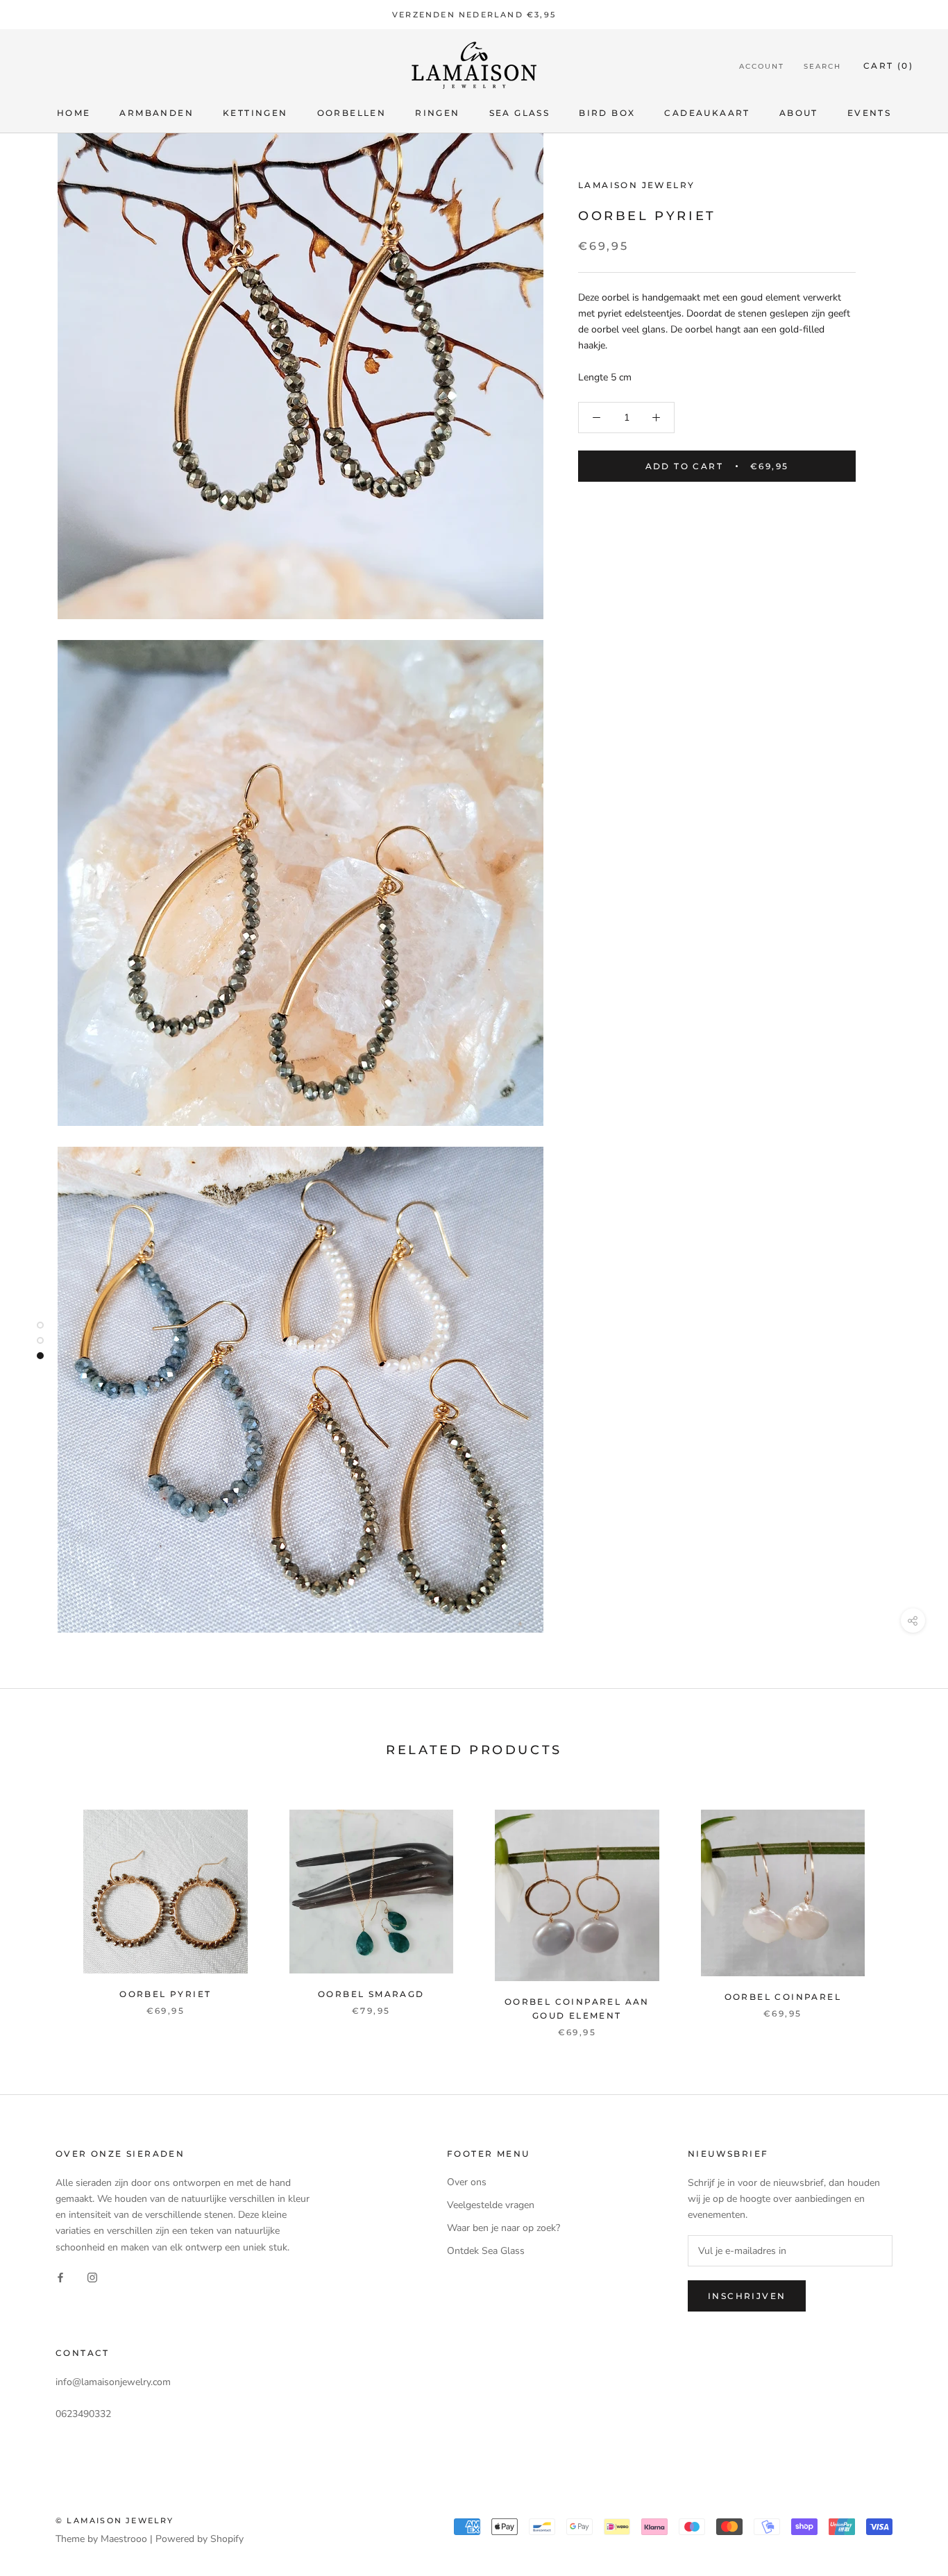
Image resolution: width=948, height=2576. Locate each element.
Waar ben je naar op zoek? (503, 2228)
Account (762, 66)
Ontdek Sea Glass (486, 2251)
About (799, 113)
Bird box (607, 113)
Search (822, 66)
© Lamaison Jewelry (115, 2520)
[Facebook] (60, 2277)
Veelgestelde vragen (491, 2205)
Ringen (437, 113)
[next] (905, 1909)
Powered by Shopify (200, 2539)
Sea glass (520, 113)
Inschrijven (747, 2296)
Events (869, 113)
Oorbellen (352, 113)
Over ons (467, 2182)
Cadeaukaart (707, 113)
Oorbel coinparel (783, 1997)
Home (74, 113)
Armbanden (156, 113)
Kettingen (255, 113)
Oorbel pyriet (165, 1994)
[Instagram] (92, 2277)
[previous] (43, 1909)
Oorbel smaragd (371, 1994)
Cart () (888, 66)
